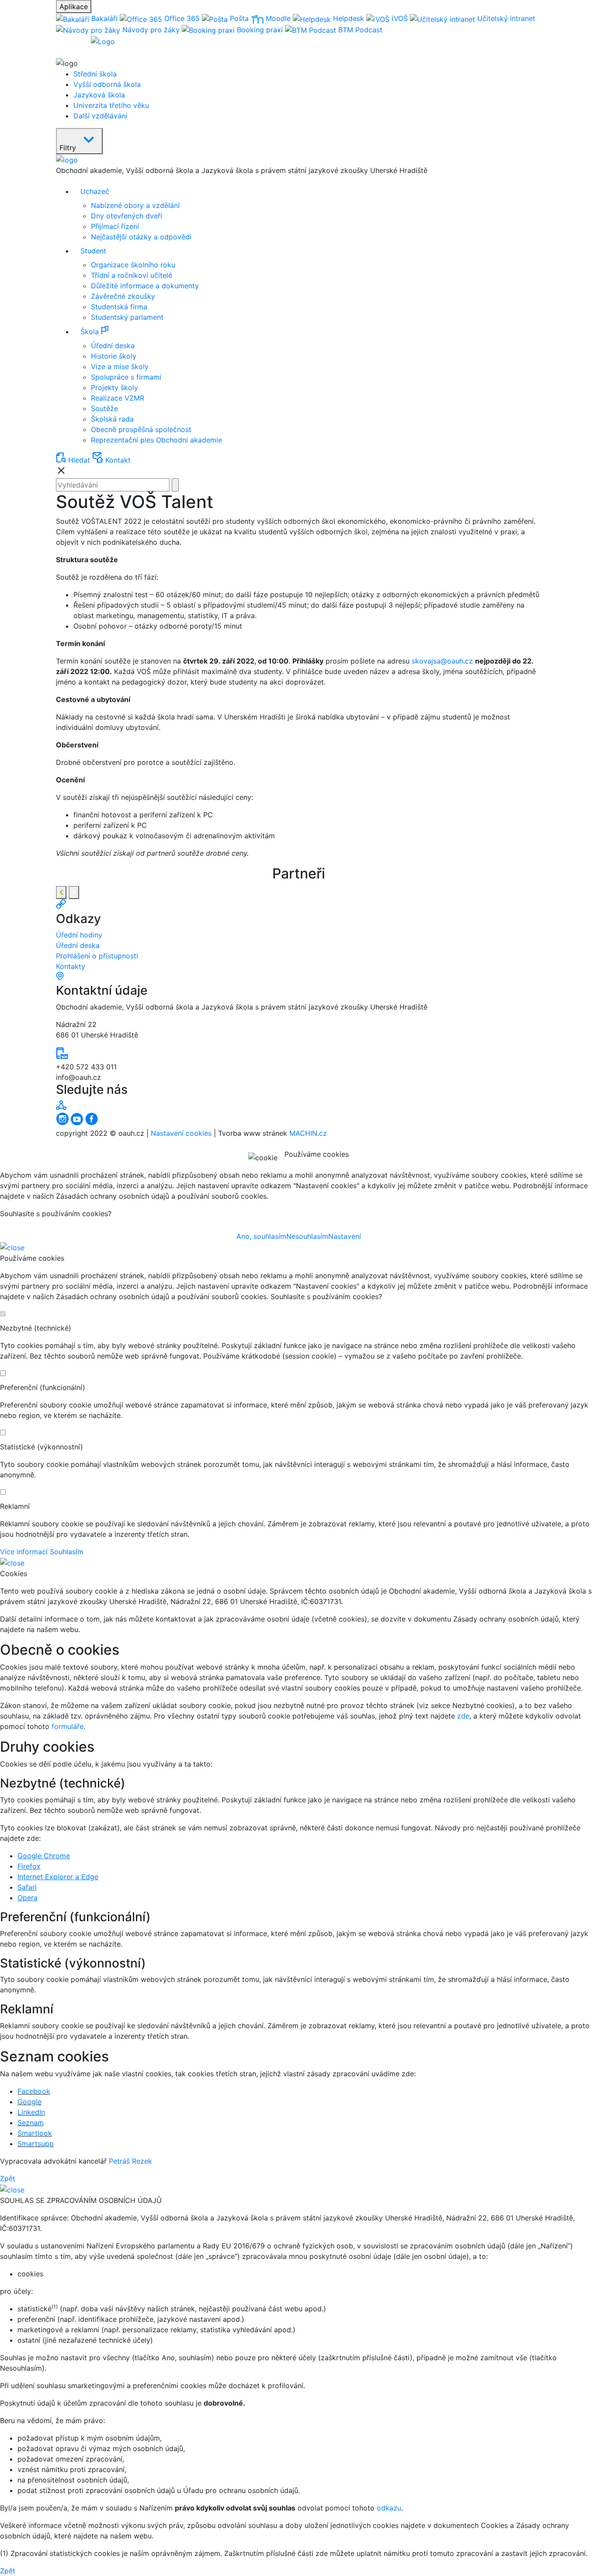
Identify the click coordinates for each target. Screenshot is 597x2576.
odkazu (389, 2508)
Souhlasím (67, 1552)
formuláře (68, 1726)
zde (463, 1716)
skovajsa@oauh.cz (442, 661)
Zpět (8, 2178)
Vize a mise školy (120, 367)
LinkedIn (31, 2112)
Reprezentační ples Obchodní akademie (156, 440)
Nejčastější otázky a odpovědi (141, 237)
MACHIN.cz (308, 1133)
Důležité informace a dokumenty (145, 286)
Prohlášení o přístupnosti (97, 956)
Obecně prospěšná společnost (141, 429)
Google (30, 2102)
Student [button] (93, 251)
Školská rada (112, 419)
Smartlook (35, 2133)
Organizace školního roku (133, 265)
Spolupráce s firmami (126, 377)
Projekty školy (115, 387)
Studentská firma (119, 307)
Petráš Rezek (130, 2161)
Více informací (24, 1552)
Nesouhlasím (307, 1236)
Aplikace (74, 7)
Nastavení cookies (181, 1133)
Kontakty (71, 966)
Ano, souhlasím (261, 1236)
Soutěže (104, 408)
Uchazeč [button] (95, 191)
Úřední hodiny (79, 935)
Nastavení (345, 1236)
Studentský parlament (127, 317)
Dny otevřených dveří (127, 216)
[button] (307, 331)
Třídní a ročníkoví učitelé (132, 275)
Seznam (31, 2123)
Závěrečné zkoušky (123, 296)
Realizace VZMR (118, 398)
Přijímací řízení (115, 226)
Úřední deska (113, 346)
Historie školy (114, 356)
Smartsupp (36, 2144)
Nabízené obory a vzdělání (135, 205)
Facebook (34, 2091)
